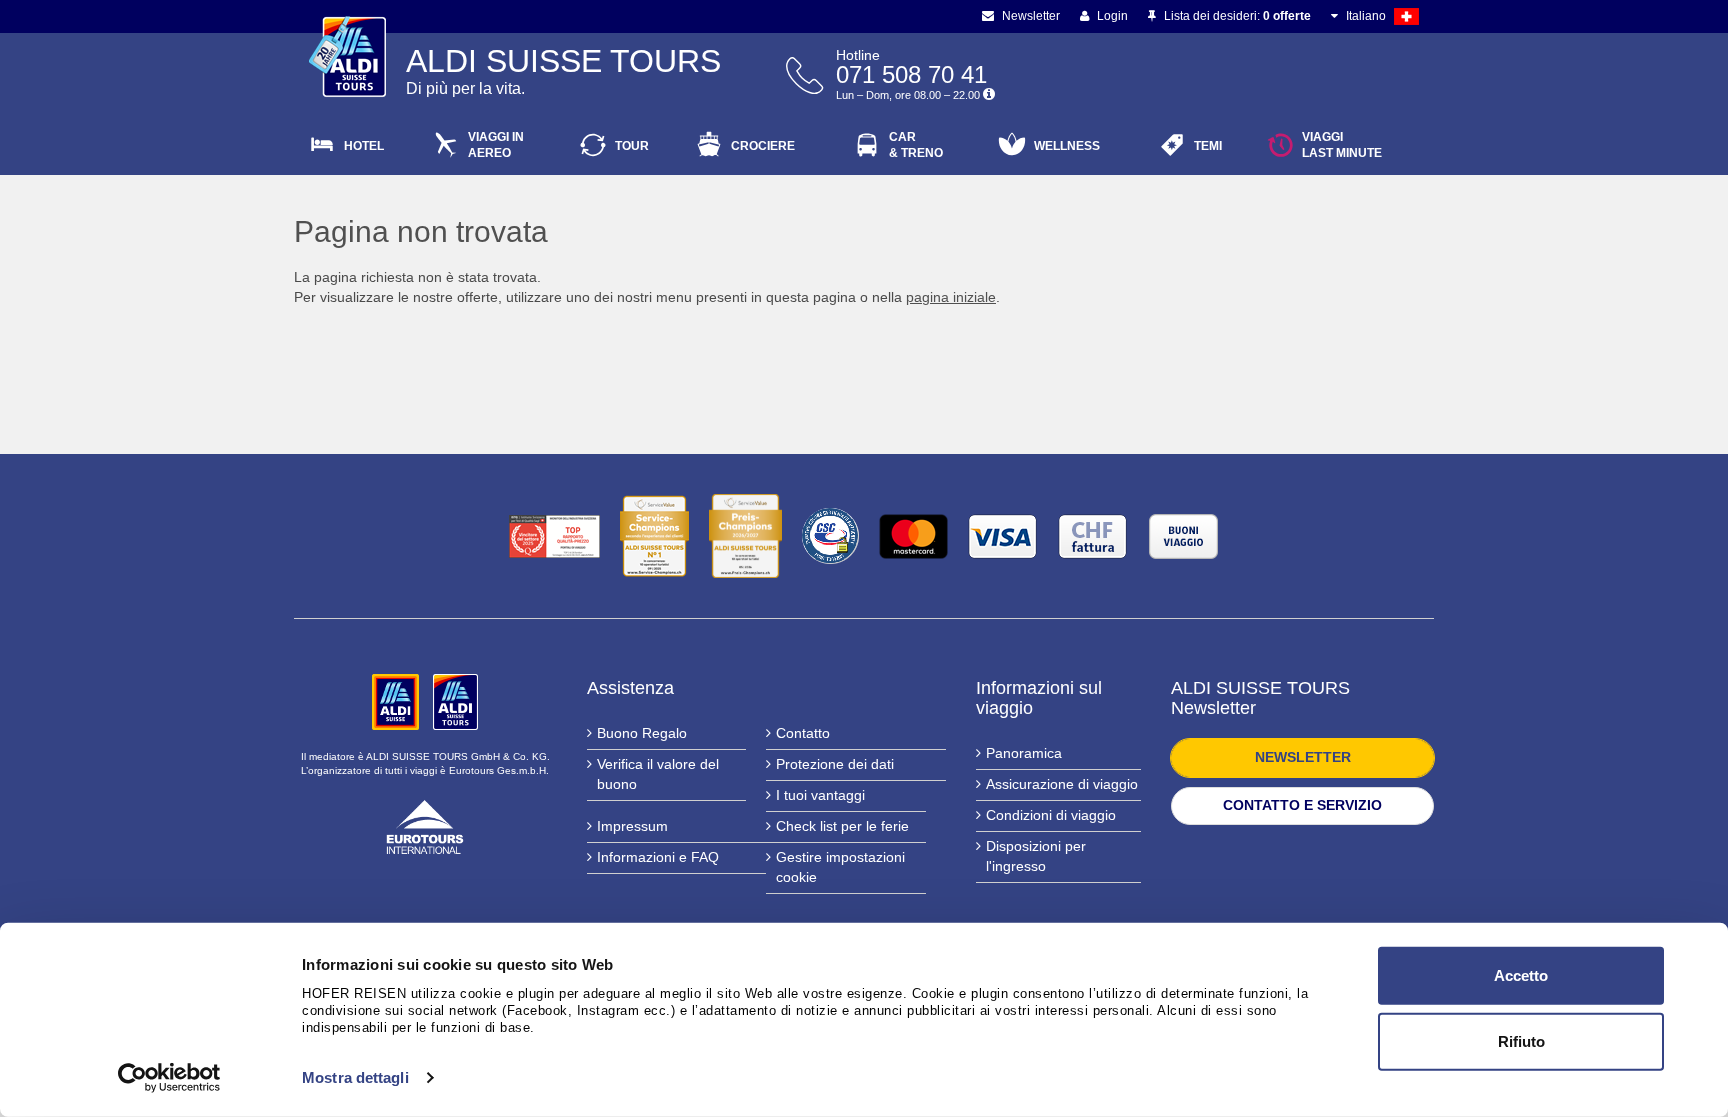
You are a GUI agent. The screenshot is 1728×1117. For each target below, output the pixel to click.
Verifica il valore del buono (658, 774)
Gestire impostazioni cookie (840, 867)
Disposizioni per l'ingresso (1036, 856)
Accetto (1521, 975)
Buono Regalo (642, 733)
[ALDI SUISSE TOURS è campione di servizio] (654, 536)
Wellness (1067, 146)
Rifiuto (1521, 1040)
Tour (632, 146)
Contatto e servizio (1302, 805)
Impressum (632, 826)
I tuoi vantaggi (820, 795)
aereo (496, 145)
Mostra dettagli (355, 1077)
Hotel (364, 146)
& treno (916, 145)
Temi (1208, 146)
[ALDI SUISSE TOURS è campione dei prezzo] (745, 536)
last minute (1342, 145)
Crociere (763, 146)
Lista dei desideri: (1236, 16)
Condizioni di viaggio (1051, 815)
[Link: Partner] (397, 701)
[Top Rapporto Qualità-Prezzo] (554, 536)
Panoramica (1024, 753)
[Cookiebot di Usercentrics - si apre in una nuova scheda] (169, 1078)
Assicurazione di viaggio (1062, 784)
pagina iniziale (951, 297)
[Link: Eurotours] (425, 825)
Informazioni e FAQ (658, 857)
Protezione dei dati (835, 764)
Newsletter (1029, 16)
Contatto (803, 733)
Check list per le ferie (842, 826)
